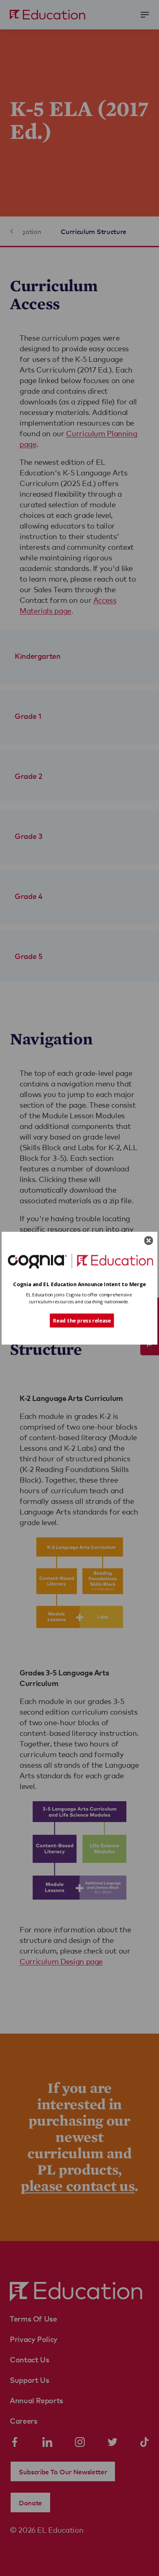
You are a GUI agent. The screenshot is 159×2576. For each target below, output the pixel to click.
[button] (79, 1284)
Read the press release (82, 1320)
